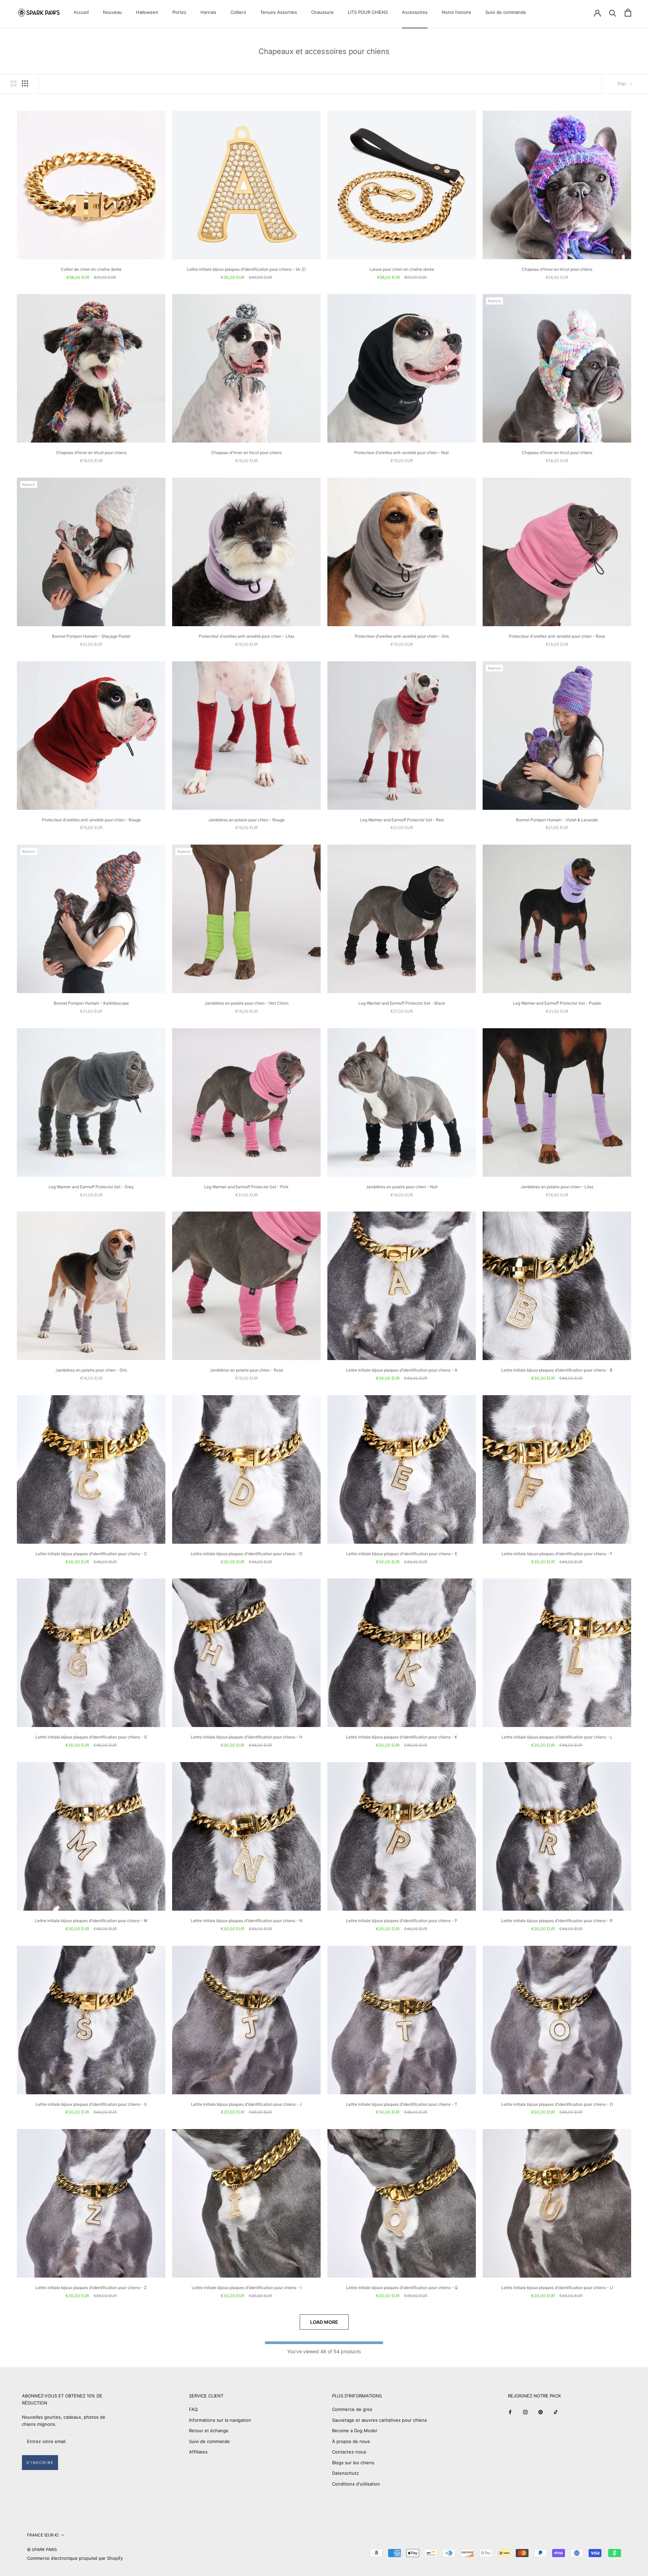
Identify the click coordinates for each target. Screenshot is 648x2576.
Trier (622, 84)
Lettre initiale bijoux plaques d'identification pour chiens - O (557, 2104)
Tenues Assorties (279, 12)
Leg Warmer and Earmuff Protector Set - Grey (91, 1187)
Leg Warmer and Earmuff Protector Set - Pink (246, 1187)
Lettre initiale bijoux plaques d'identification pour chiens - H (247, 1737)
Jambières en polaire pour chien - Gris (91, 1370)
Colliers (238, 12)
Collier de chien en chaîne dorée (91, 269)
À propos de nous (351, 2441)
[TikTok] (556, 2412)
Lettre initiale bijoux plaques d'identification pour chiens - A (402, 1370)
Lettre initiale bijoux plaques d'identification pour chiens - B (557, 1370)
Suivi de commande (506, 12)
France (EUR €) (43, 2535)
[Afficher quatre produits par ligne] (25, 83)
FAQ (193, 2409)
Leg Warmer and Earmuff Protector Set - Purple (557, 1003)
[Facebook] (510, 2412)
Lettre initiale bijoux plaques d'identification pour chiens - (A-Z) (246, 269)
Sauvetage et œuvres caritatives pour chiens (380, 2420)
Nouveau (112, 12)
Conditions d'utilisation (356, 2484)
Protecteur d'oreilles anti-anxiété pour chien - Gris (402, 636)
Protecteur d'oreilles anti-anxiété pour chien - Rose (557, 636)
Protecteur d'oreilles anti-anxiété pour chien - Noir (402, 453)
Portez (179, 12)
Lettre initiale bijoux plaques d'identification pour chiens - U (557, 2288)
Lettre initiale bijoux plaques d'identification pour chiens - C (91, 1554)
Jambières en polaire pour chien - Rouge (246, 820)
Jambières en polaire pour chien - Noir (402, 1187)
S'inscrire (40, 2463)
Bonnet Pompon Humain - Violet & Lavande (557, 820)
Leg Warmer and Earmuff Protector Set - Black (402, 1003)
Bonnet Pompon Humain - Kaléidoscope (91, 1003)
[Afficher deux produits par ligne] (13, 83)
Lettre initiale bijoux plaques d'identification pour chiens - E (402, 1554)
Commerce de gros (352, 2409)
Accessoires (415, 12)
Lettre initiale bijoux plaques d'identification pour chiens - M (91, 1921)
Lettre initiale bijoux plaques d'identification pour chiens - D (247, 1554)
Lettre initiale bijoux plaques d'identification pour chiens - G (91, 1737)
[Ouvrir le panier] (628, 13)
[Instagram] (525, 2412)
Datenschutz (345, 2473)
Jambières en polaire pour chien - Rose (246, 1370)
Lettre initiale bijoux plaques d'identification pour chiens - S (91, 2104)
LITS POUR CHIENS (368, 12)
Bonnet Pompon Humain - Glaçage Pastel (91, 636)
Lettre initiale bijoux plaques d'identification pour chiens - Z (91, 2288)
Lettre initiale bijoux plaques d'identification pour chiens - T (402, 2104)
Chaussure (322, 12)
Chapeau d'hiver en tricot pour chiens (557, 269)
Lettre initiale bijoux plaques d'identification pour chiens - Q (402, 2288)
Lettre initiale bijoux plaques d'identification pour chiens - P (402, 1921)
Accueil (81, 12)
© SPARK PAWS (42, 2550)
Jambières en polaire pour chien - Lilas (557, 1187)
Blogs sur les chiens (353, 2463)
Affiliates (198, 2452)
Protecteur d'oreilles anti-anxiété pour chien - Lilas (247, 636)
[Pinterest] (541, 2412)
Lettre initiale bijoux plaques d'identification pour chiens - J (247, 2104)
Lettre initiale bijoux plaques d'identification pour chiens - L (557, 1737)
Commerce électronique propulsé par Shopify (75, 2558)
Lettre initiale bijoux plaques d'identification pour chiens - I (247, 2288)
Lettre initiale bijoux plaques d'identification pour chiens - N (247, 1921)
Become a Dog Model (355, 2431)
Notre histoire (456, 12)
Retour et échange (209, 2431)
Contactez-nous (349, 2452)
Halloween (147, 12)
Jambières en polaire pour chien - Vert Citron (247, 1003)
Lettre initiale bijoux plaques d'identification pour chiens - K (402, 1737)
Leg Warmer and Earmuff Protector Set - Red (402, 820)
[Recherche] (613, 13)
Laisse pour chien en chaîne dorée (402, 269)
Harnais (208, 12)
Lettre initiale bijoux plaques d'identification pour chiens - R (557, 1921)
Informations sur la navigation (220, 2420)
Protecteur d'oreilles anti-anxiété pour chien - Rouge (91, 820)
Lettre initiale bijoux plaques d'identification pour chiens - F (557, 1554)
